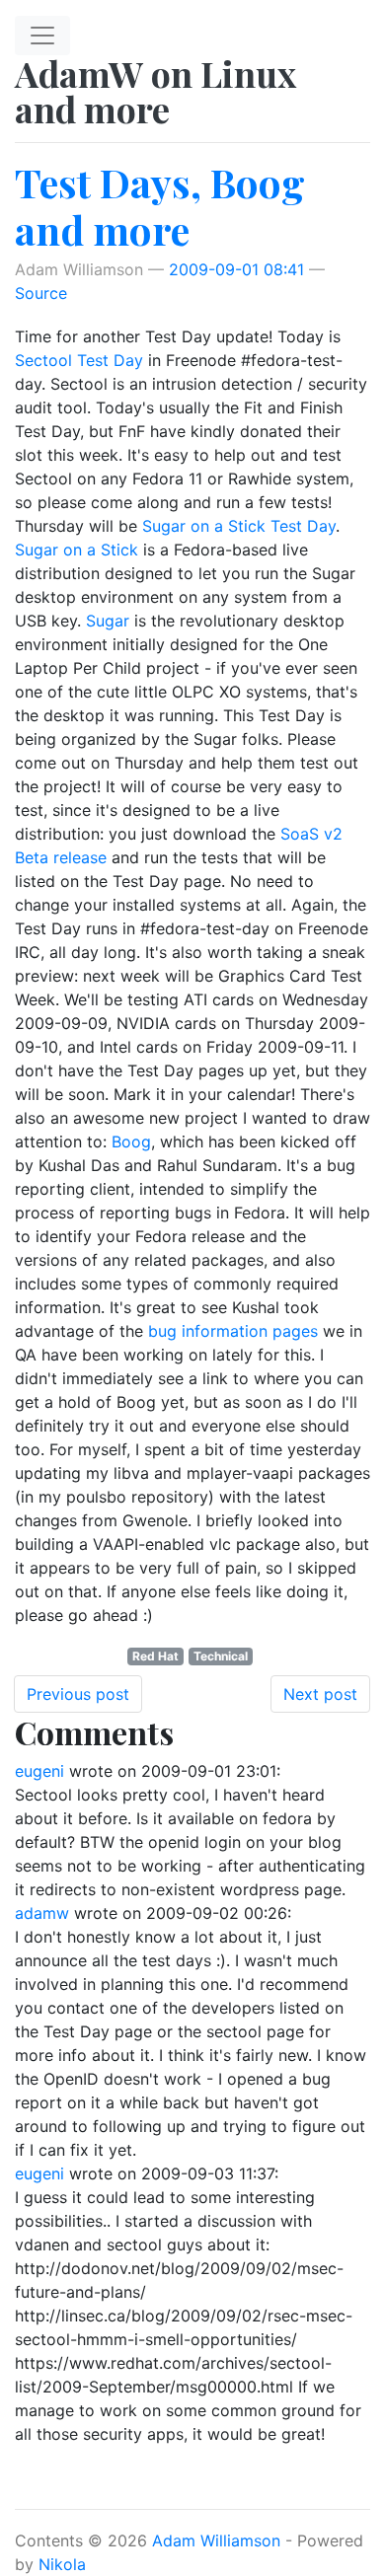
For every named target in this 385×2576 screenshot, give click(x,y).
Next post (320, 1694)
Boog (131, 1141)
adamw (42, 1913)
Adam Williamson (216, 2540)
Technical (221, 1656)
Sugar (108, 621)
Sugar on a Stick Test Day (239, 526)
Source (41, 293)
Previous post (78, 1694)
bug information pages (233, 1331)
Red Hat (155, 1656)
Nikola (62, 2564)
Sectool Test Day (79, 360)
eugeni (39, 1771)
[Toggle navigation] (42, 36)
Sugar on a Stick (77, 550)
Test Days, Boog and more (160, 206)
